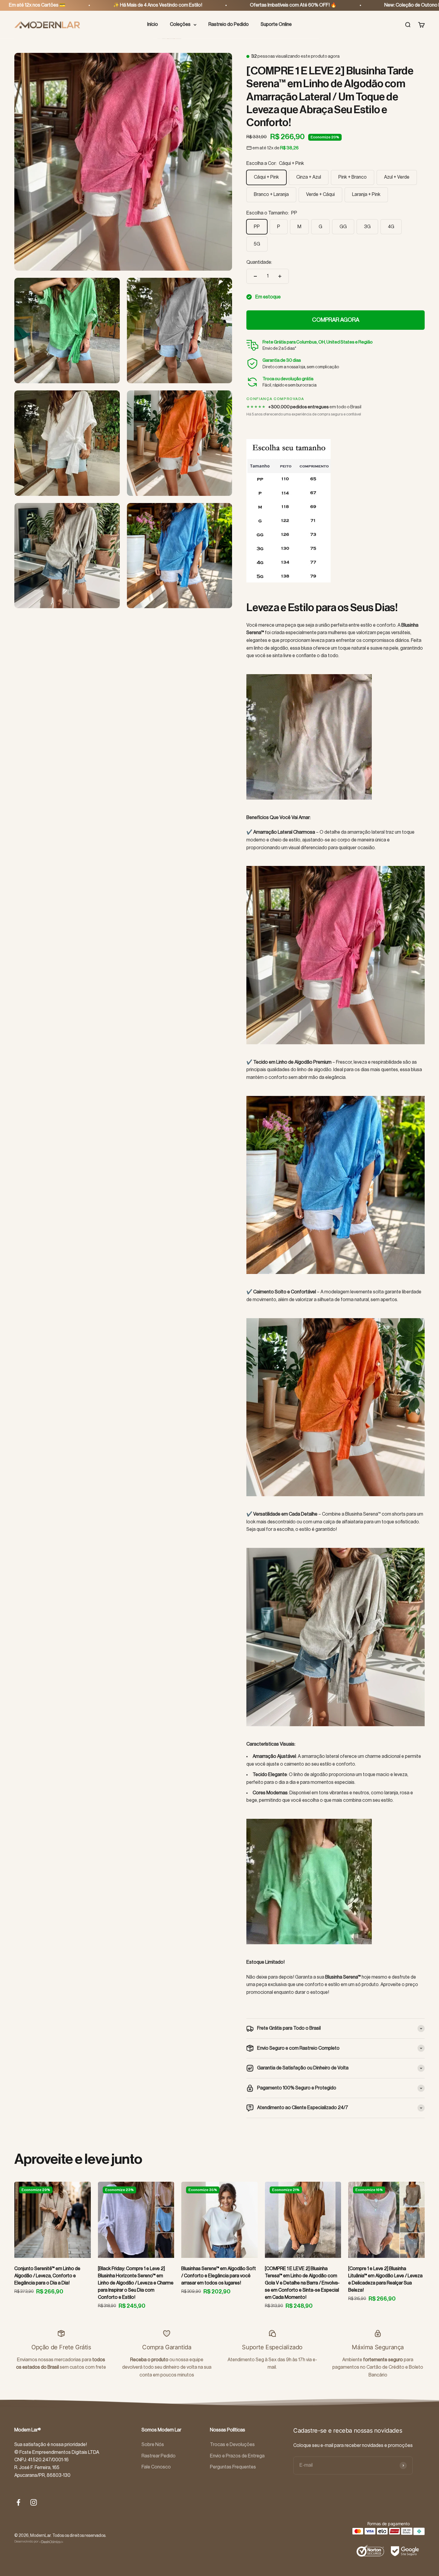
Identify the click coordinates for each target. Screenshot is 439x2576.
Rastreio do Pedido (229, 24)
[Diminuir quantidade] (255, 276)
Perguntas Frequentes (233, 2467)
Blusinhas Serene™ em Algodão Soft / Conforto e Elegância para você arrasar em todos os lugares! (219, 2276)
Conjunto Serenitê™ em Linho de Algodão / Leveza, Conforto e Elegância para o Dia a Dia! (47, 2276)
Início (153, 24)
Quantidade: (259, 262)
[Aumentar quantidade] (280, 276)
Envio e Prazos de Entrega (237, 2456)
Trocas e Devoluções (232, 2445)
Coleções (180, 24)
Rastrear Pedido (159, 2456)
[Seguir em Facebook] (18, 2502)
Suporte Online (276, 24)
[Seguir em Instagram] (34, 2502)
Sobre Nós (153, 2445)
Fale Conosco (156, 2467)
